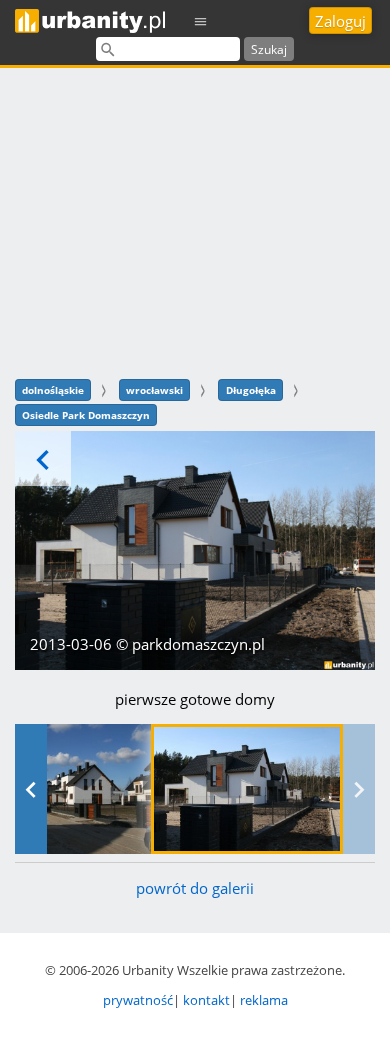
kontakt (206, 1000)
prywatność (138, 1000)
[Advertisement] (195, 220)
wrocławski (154, 390)
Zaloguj (340, 21)
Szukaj (269, 49)
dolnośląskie (53, 390)
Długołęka (251, 390)
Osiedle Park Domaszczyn (86, 415)
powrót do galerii (195, 888)
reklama (264, 1000)
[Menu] (201, 20)
